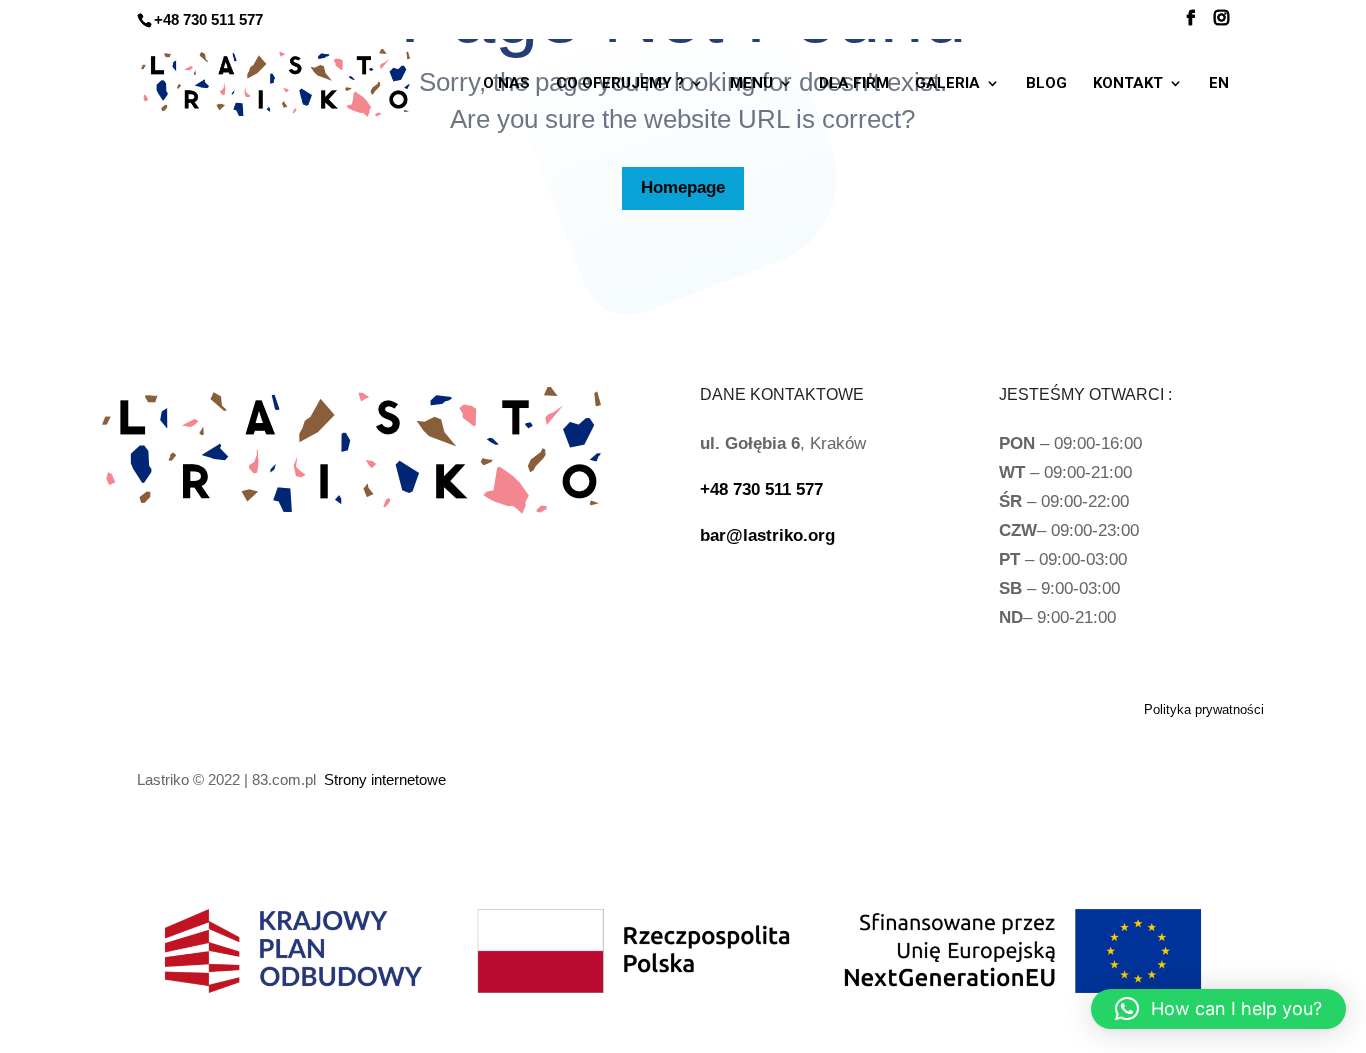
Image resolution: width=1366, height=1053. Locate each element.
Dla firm (854, 84)
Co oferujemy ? (620, 84)
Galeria (947, 84)
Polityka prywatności (1204, 709)
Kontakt (1128, 84)
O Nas (506, 84)
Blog (1046, 84)
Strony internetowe (385, 779)
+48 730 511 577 (208, 19)
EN (1219, 84)
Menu (751, 84)
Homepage (683, 187)
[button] (1218, 1009)
